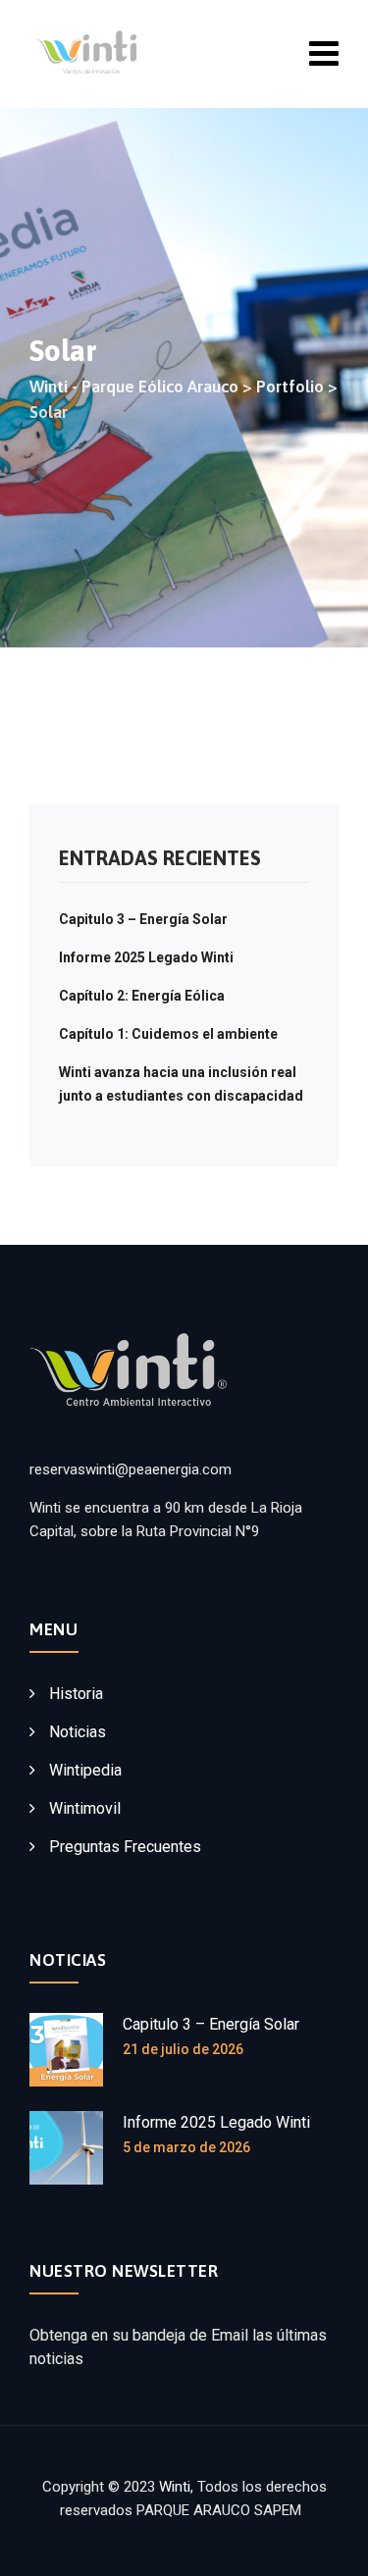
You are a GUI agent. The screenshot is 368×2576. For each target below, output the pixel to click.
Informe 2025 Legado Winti (146, 957)
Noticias (78, 1732)
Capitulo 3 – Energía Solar (143, 919)
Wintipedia (85, 1770)
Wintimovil (85, 1808)
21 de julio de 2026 (183, 2049)
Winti (175, 2487)
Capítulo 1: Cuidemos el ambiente (168, 1034)
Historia (76, 1694)
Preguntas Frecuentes (125, 1847)
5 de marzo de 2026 (186, 2147)
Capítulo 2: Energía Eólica (142, 996)
